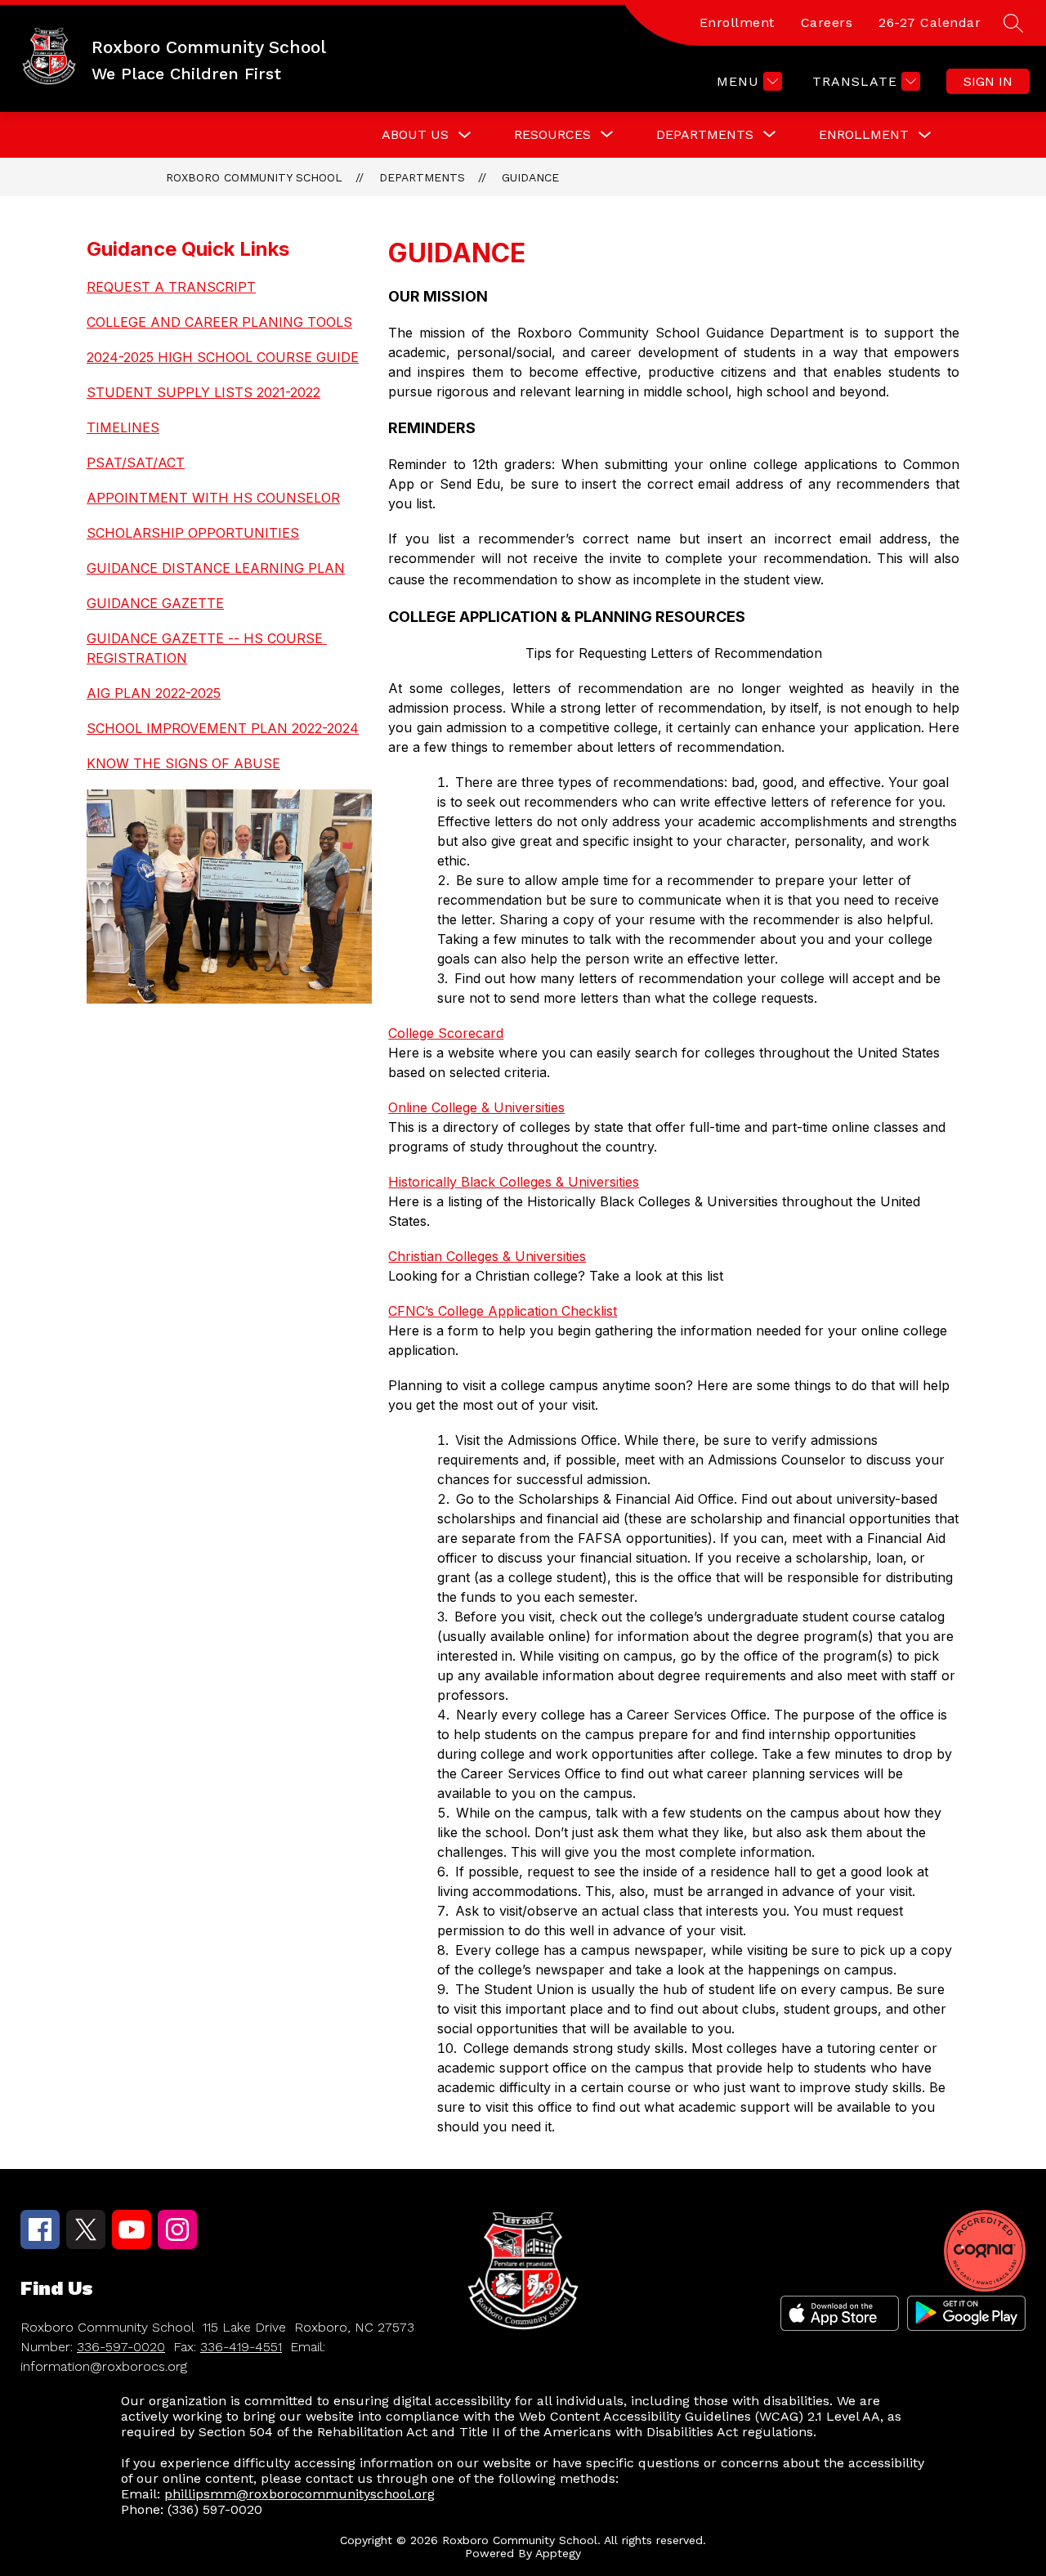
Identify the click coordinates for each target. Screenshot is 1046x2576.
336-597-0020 (121, 2347)
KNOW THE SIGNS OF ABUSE (183, 763)
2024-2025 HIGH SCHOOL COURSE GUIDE (223, 357)
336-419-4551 (241, 2347)
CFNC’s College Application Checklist (503, 1311)
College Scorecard (446, 1033)
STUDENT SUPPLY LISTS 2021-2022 (203, 392)
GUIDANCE (530, 177)
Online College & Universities (476, 1107)
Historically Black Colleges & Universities (514, 1182)
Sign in (988, 81)
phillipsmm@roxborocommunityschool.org (299, 2494)
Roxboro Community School (254, 177)
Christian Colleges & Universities (487, 1256)
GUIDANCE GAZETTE (155, 603)
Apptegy (558, 2553)
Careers (827, 22)
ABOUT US (415, 134)
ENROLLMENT (864, 134)
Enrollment (737, 22)
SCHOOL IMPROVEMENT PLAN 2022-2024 (223, 728)
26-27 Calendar (930, 22)
